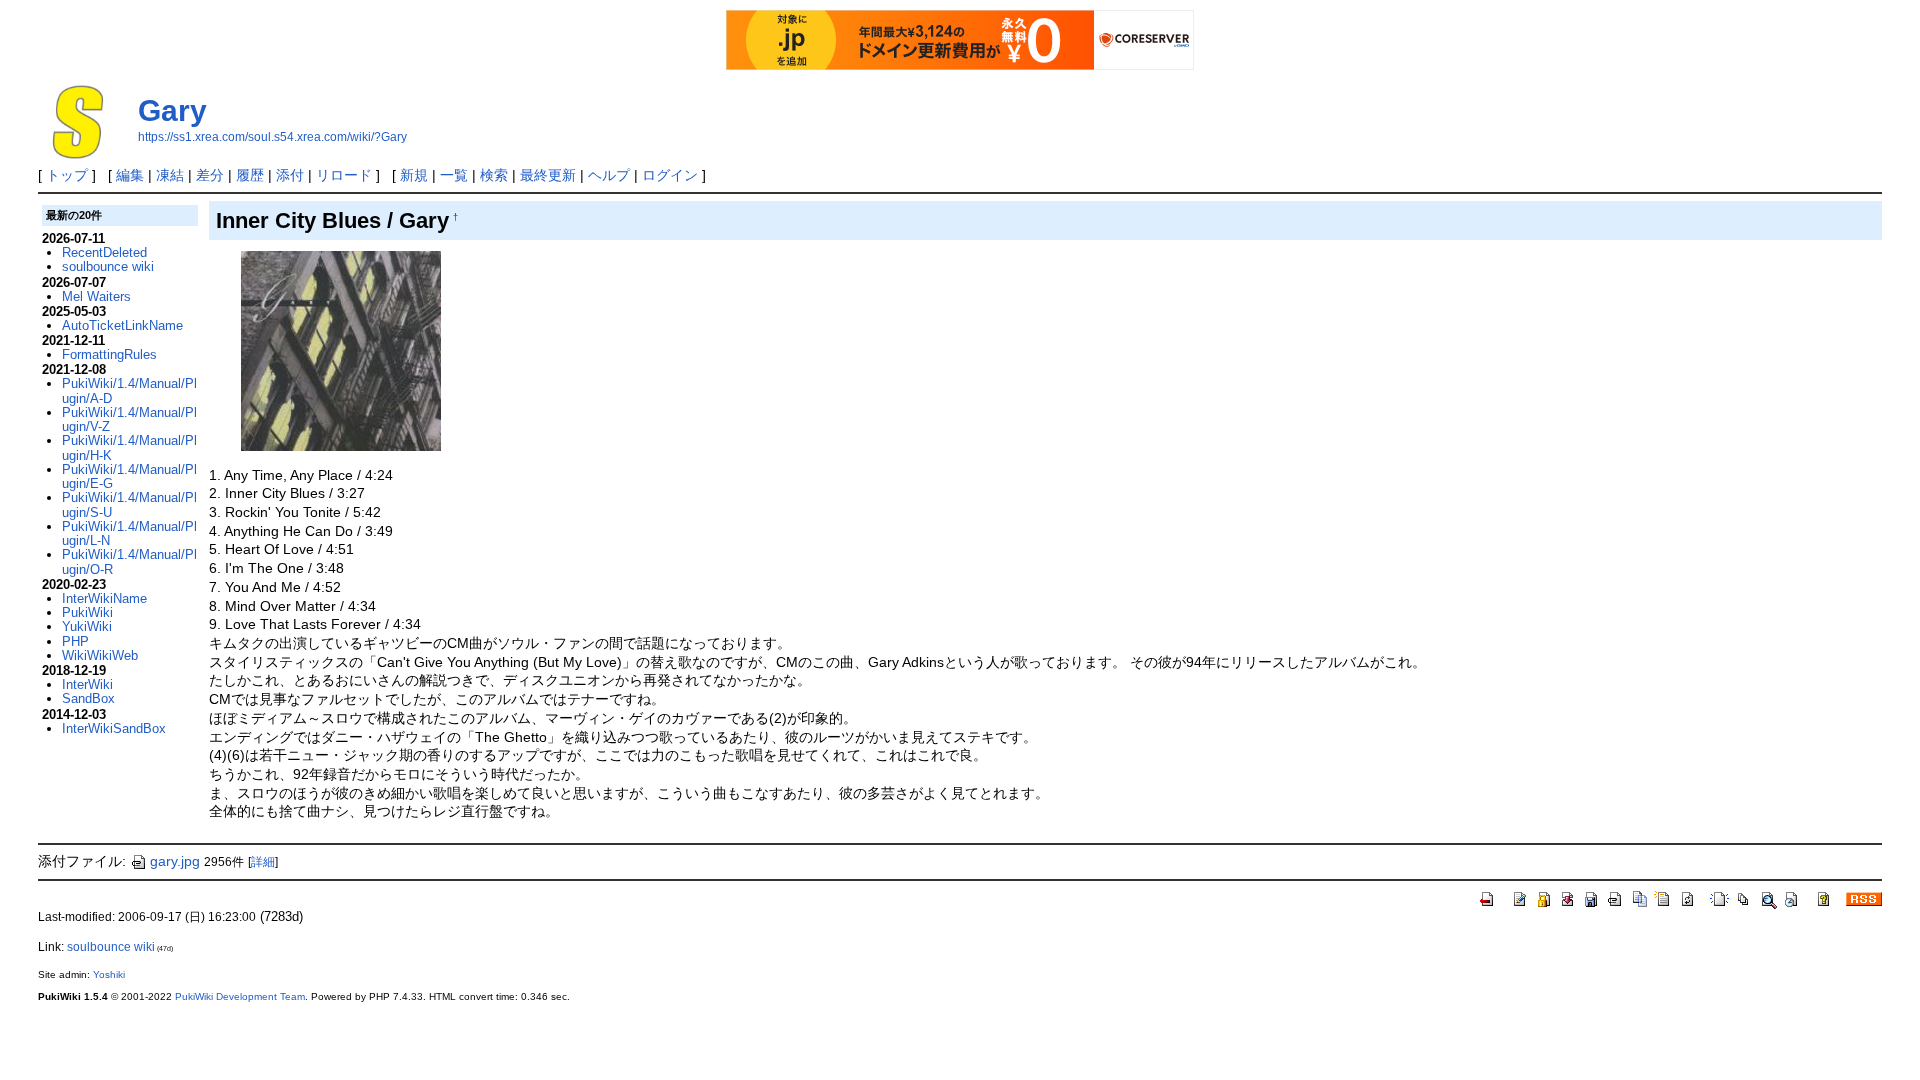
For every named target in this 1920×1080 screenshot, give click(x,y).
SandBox (88, 698)
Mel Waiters (96, 296)
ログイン (670, 175)
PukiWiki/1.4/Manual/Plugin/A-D (129, 390)
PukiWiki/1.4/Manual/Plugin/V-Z (129, 419)
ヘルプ (609, 175)
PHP (75, 641)
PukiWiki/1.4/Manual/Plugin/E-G (129, 476)
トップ (67, 175)
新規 (414, 175)
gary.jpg (175, 861)
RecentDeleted (104, 252)
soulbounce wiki (108, 266)
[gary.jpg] (341, 350)
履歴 (250, 175)
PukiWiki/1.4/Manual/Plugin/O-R (129, 561)
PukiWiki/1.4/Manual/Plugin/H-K (129, 447)
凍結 (170, 175)
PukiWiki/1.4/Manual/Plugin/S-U (129, 504)
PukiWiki (87, 612)
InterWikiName (104, 598)
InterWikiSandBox (114, 728)
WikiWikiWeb (100, 655)
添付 (290, 175)
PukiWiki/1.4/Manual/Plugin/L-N (129, 533)
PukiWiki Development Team (240, 996)
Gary (172, 110)
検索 (494, 175)
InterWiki (87, 684)
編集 (130, 175)
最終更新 (548, 175)
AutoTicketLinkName (122, 325)
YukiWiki (87, 626)
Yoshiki (109, 974)
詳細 (263, 862)
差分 (210, 175)
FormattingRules (109, 354)
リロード (344, 175)
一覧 (454, 175)
